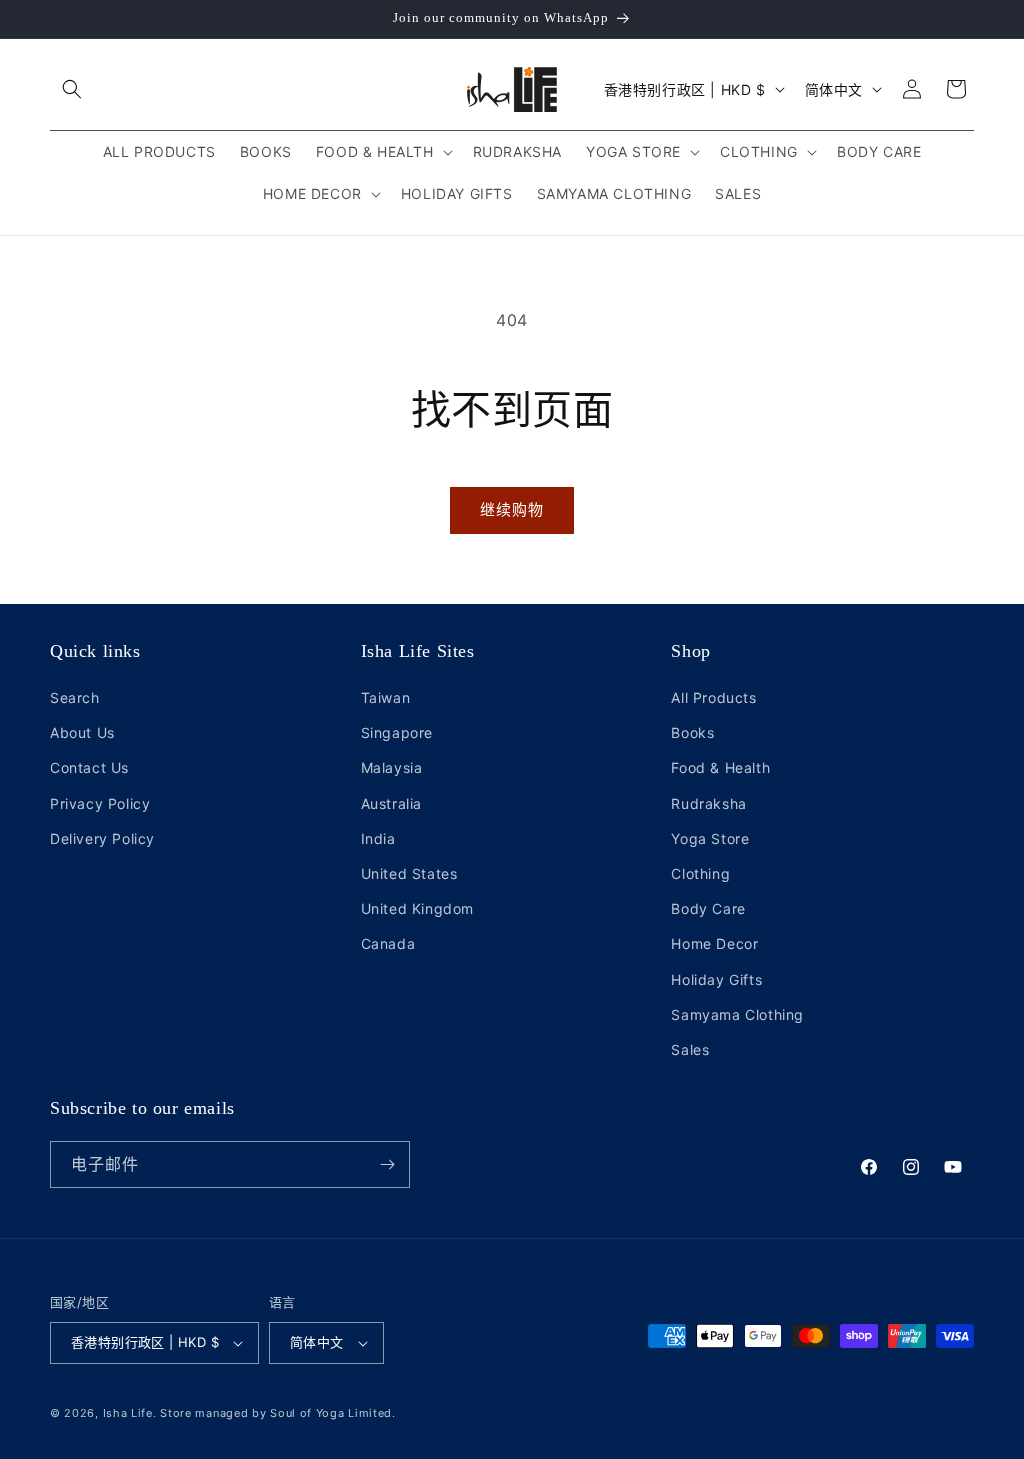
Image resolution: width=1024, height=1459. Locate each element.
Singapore (397, 732)
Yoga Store (710, 838)
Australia (391, 803)
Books (692, 732)
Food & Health (720, 767)
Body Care (708, 908)
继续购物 (512, 509)
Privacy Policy (100, 803)
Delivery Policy (102, 838)
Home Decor (714, 943)
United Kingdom (417, 908)
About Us (82, 732)
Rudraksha (708, 803)
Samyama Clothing (737, 1014)
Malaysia (392, 767)
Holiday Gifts (716, 979)
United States (409, 873)
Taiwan (386, 697)
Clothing (700, 873)
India (378, 838)
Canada (388, 943)
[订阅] (387, 1164)
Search (75, 697)
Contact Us (89, 767)
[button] (72, 89)
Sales (690, 1049)
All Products (713, 697)
